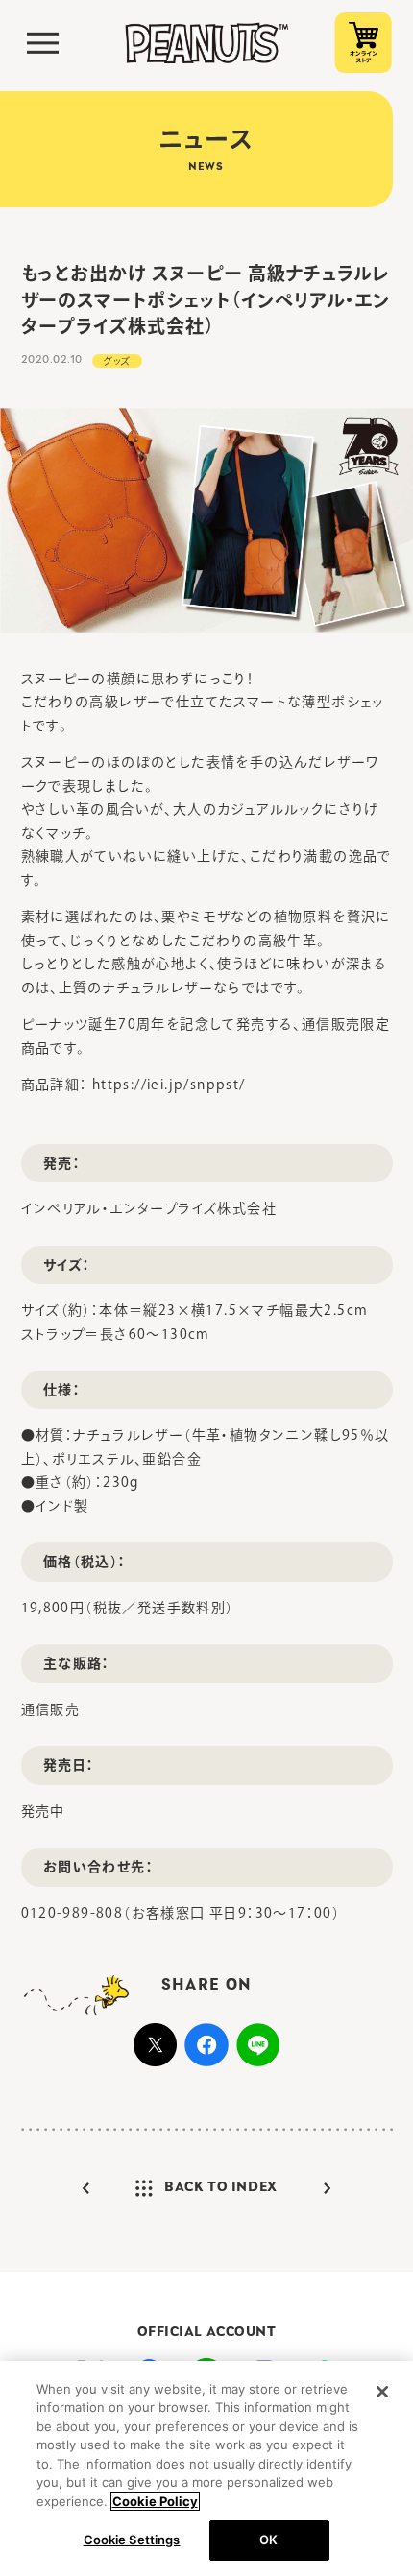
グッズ (117, 361)
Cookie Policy (155, 2501)
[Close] (382, 2392)
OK (268, 2540)
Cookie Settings (132, 2540)
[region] (206, 2469)
